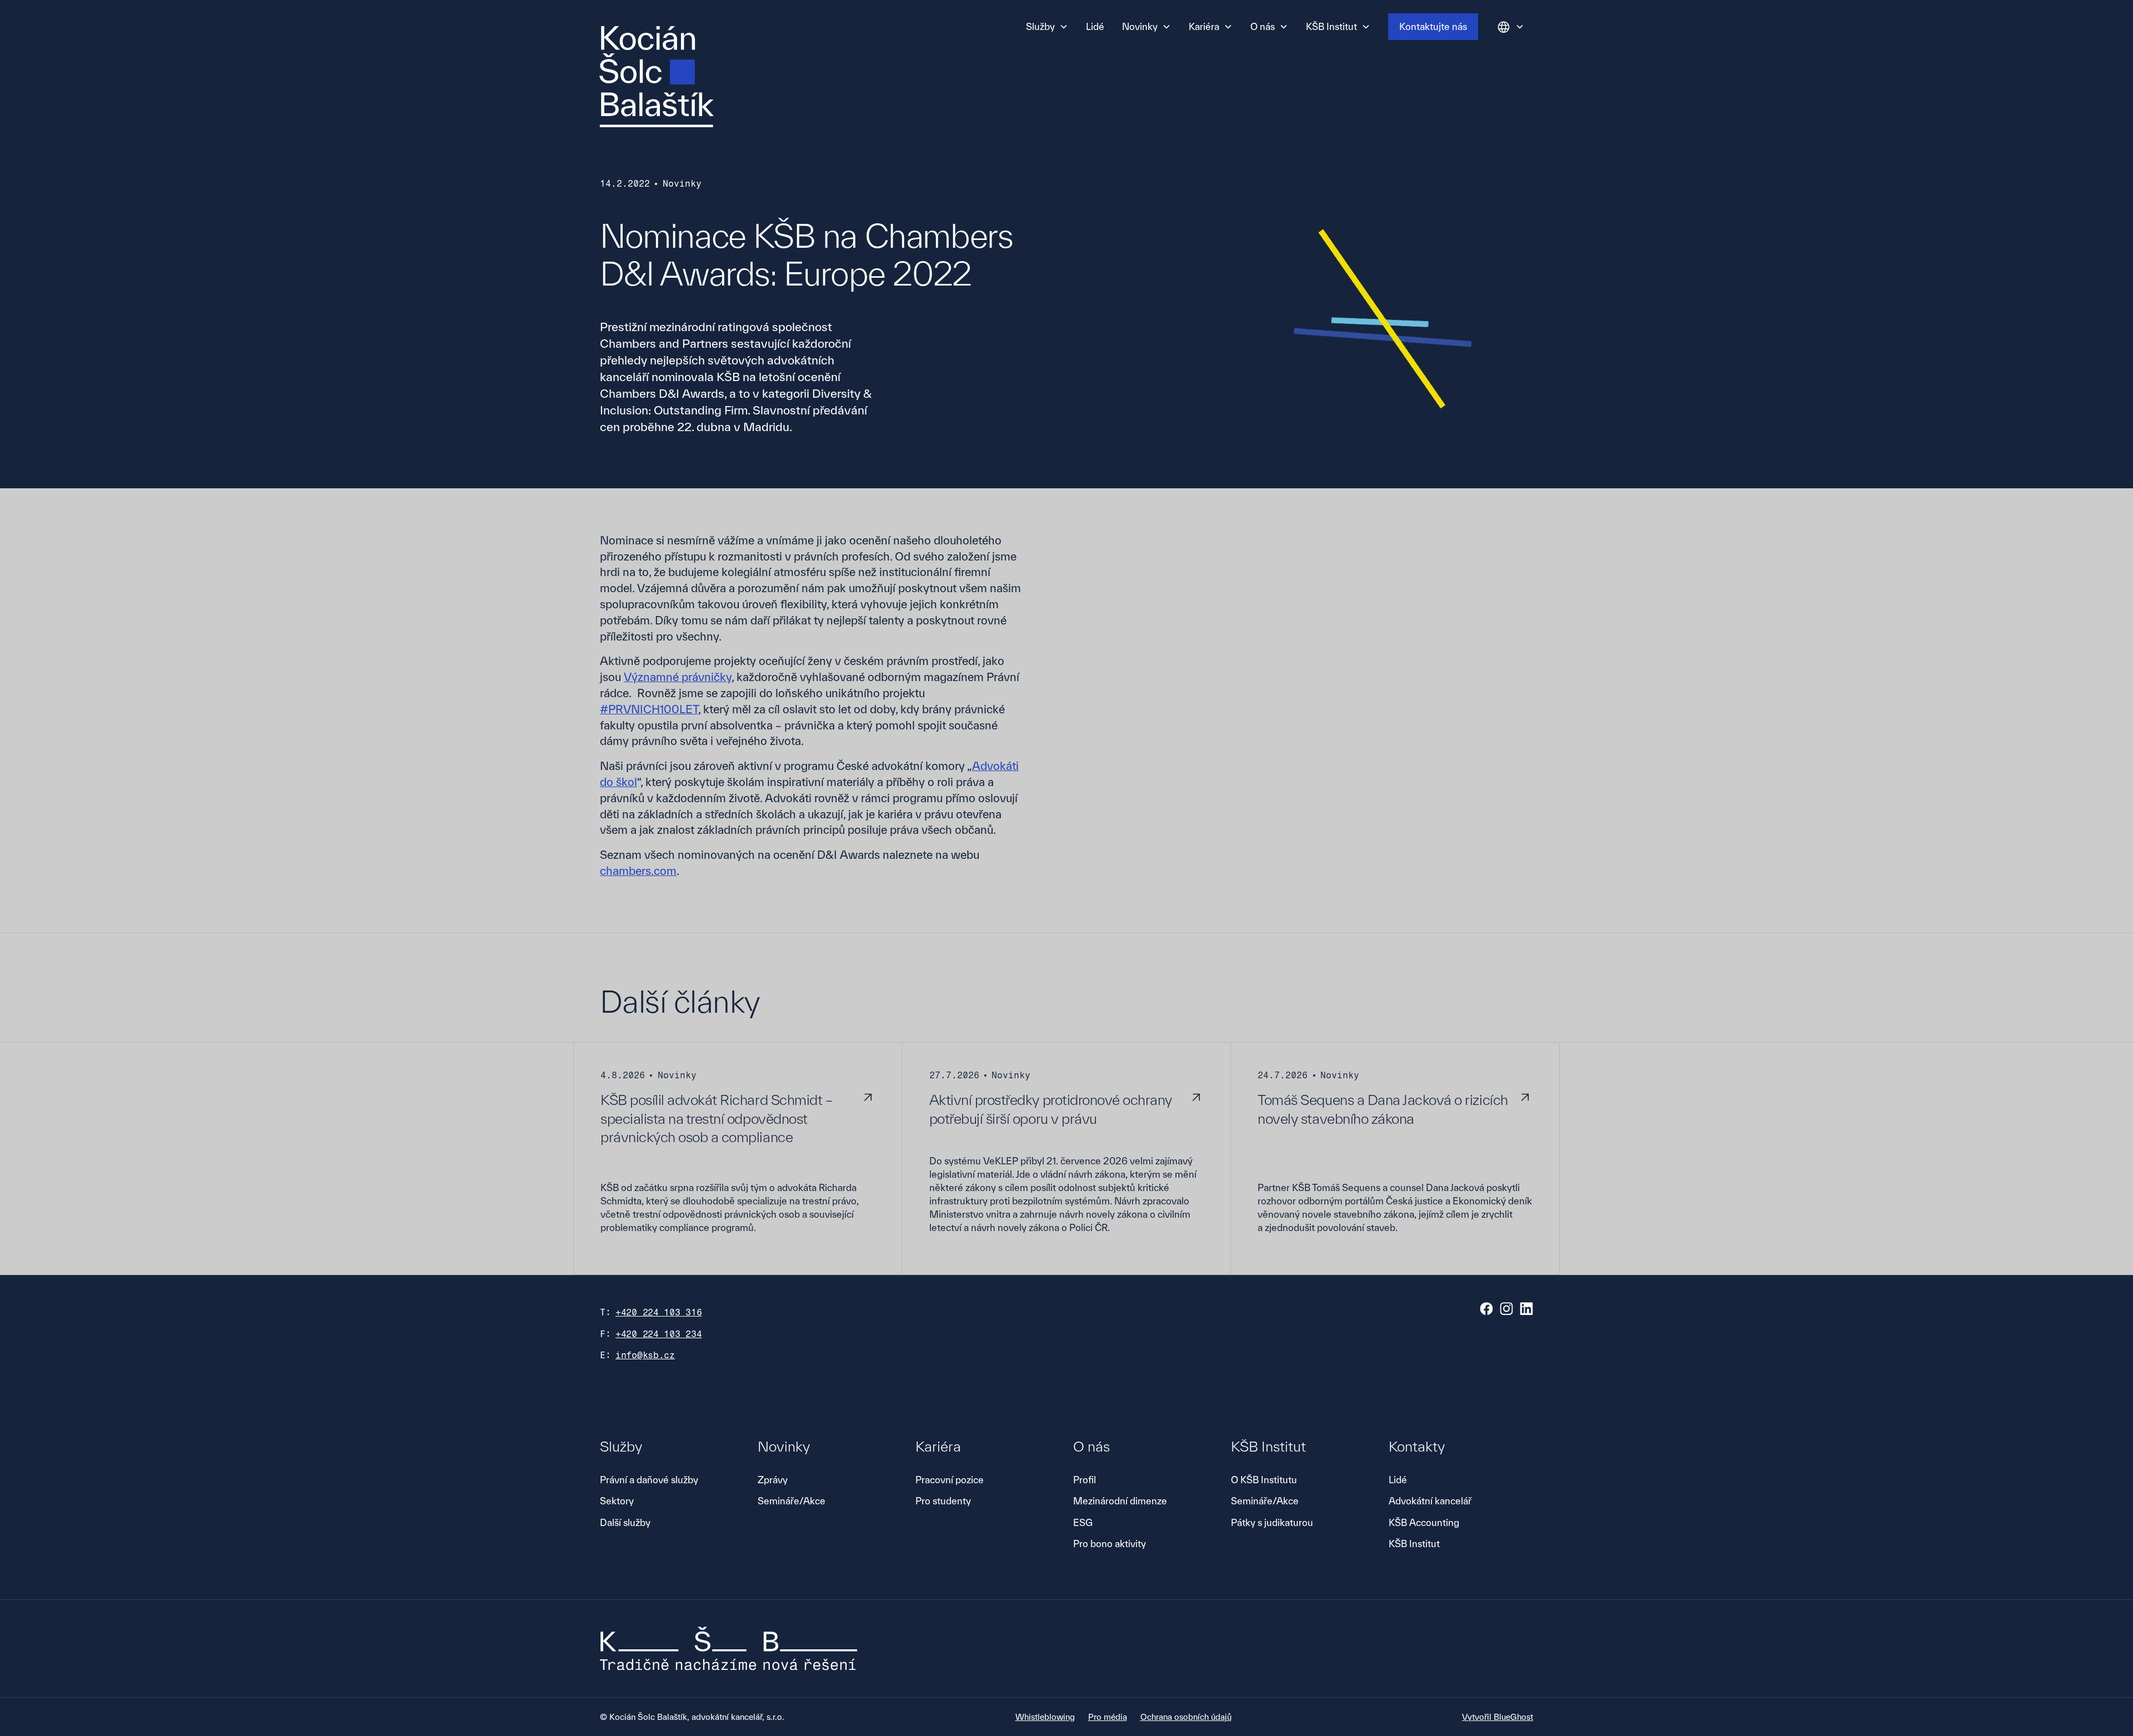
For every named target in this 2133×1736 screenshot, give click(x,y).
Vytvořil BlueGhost (1498, 1717)
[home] (657, 77)
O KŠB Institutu (1264, 1480)
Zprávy (773, 1480)
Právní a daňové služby (649, 1480)
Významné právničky (678, 677)
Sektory (617, 1501)
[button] (1047, 27)
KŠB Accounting (1424, 1522)
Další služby (625, 1522)
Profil (1085, 1480)
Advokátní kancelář (1430, 1501)
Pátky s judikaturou (1272, 1522)
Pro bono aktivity (1110, 1544)
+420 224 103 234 (659, 1334)
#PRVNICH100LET (649, 709)
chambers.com (638, 871)
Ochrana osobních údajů (1186, 1717)
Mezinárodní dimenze (1120, 1501)
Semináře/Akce (792, 1501)
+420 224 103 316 (659, 1312)
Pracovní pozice (950, 1480)
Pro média (1108, 1717)
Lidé (1095, 26)
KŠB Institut (1414, 1544)
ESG (1083, 1522)
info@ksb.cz (645, 1355)
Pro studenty (943, 1501)
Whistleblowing (1045, 1717)
